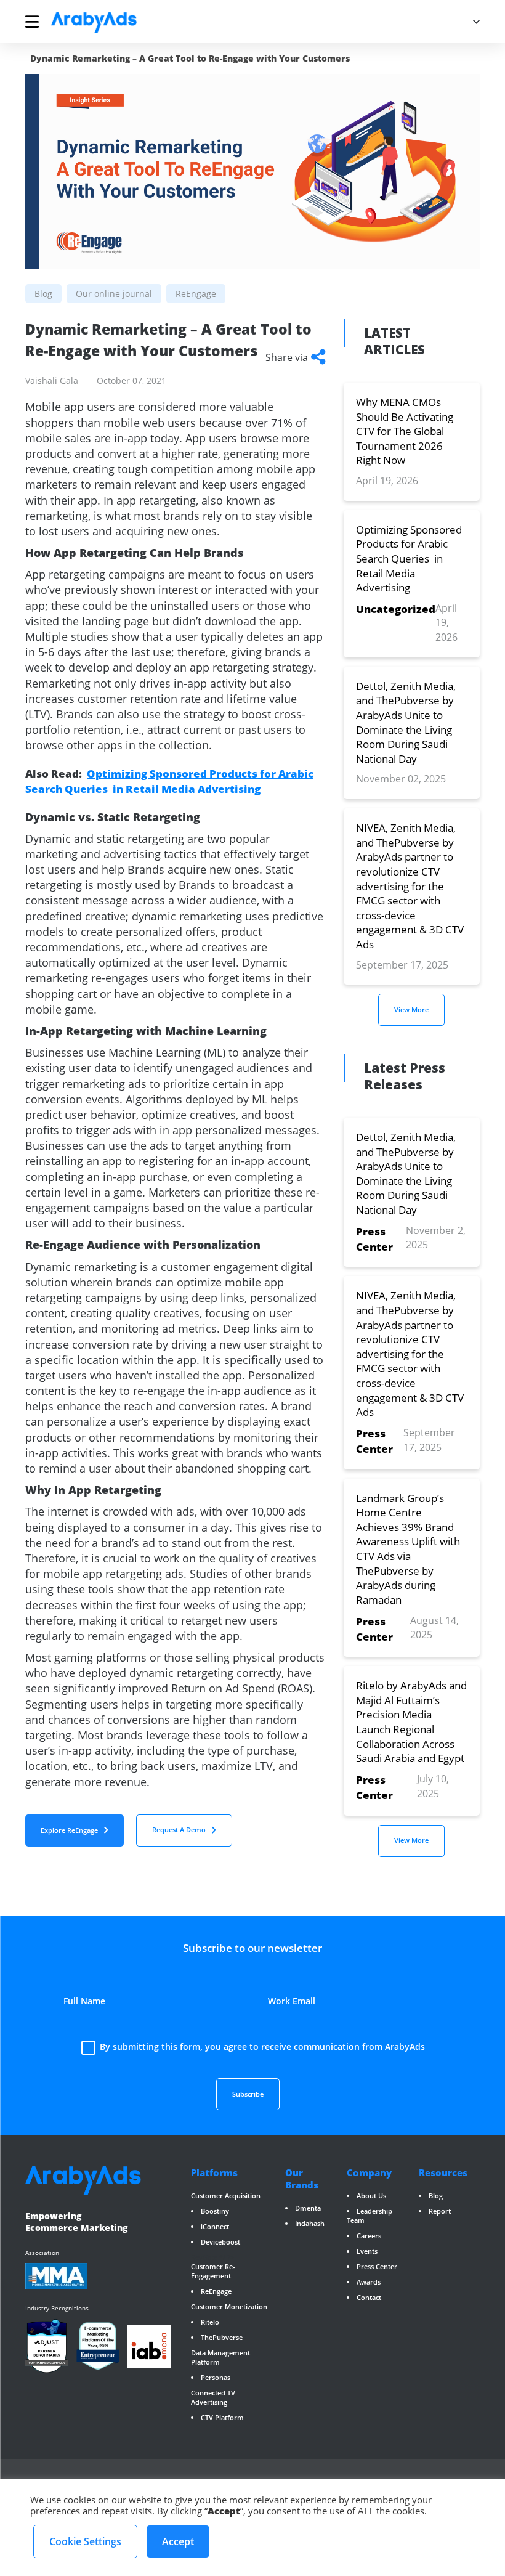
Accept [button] (178, 2541)
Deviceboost (220, 2242)
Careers (369, 2236)
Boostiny (215, 2211)
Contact (369, 2297)
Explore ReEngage (69, 1830)
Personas (216, 2377)
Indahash (310, 2223)
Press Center (377, 2266)
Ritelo (210, 2322)
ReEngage (216, 2291)
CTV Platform (222, 2417)
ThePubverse (222, 2337)
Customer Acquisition (226, 2196)
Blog (436, 2196)
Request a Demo (179, 1830)
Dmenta (308, 2208)
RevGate (204, 2257)
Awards (369, 2282)
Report (440, 2211)
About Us (371, 2196)
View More (411, 1010)
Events (367, 2251)
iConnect (215, 2226)
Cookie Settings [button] (85, 2541)
